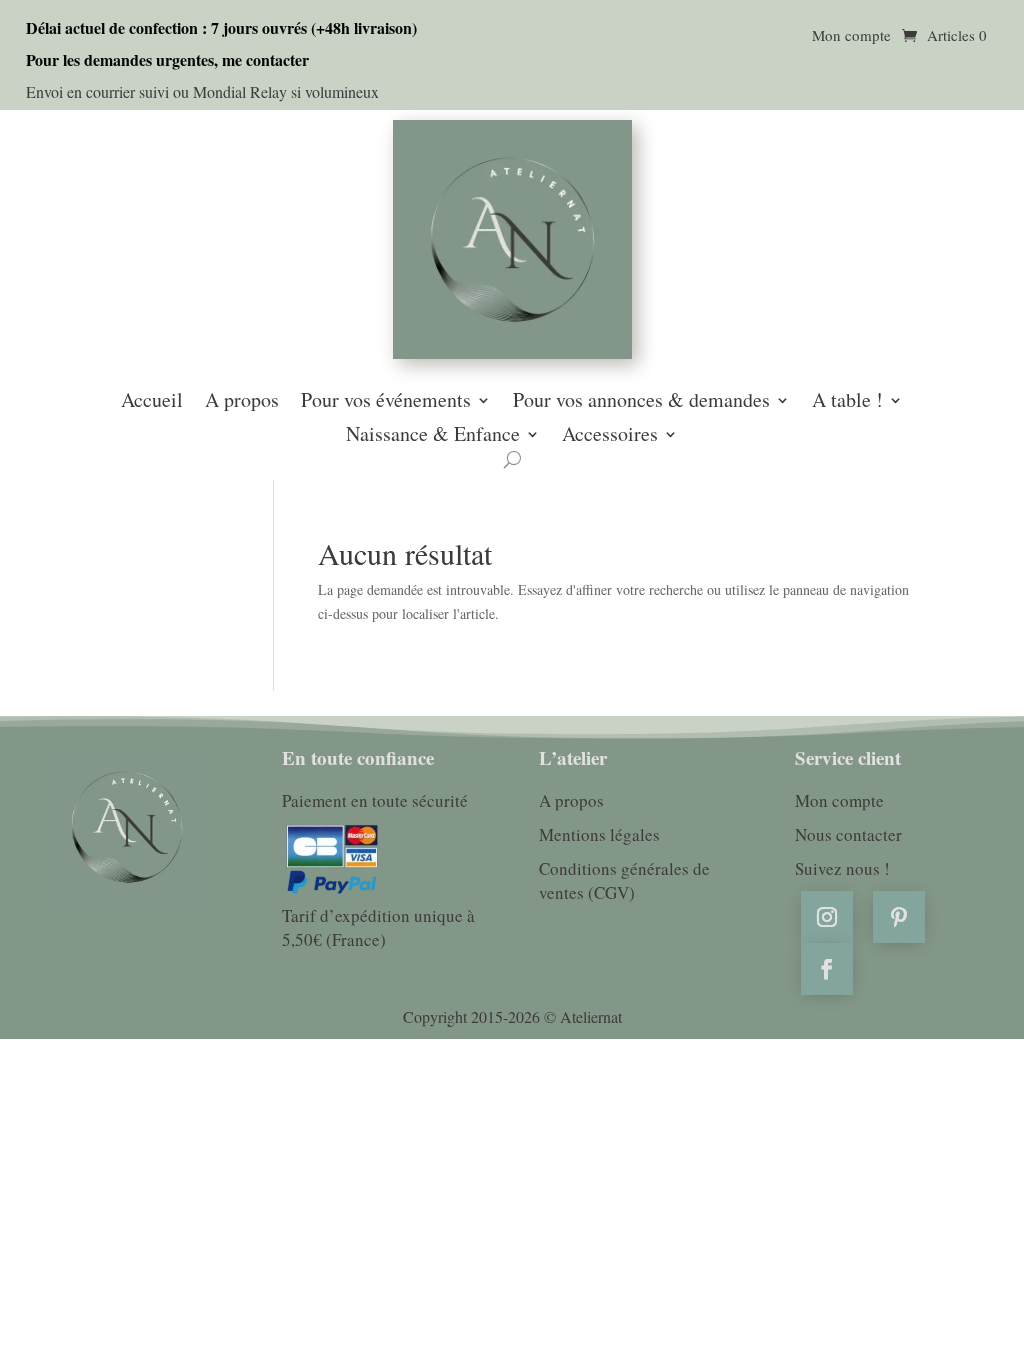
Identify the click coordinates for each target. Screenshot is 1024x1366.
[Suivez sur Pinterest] (899, 917)
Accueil (152, 402)
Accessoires (610, 436)
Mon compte (851, 36)
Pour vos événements (386, 402)
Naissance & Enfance (433, 436)
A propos (242, 402)
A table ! (847, 402)
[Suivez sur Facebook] (827, 969)
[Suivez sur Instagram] (827, 917)
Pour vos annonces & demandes (641, 402)
